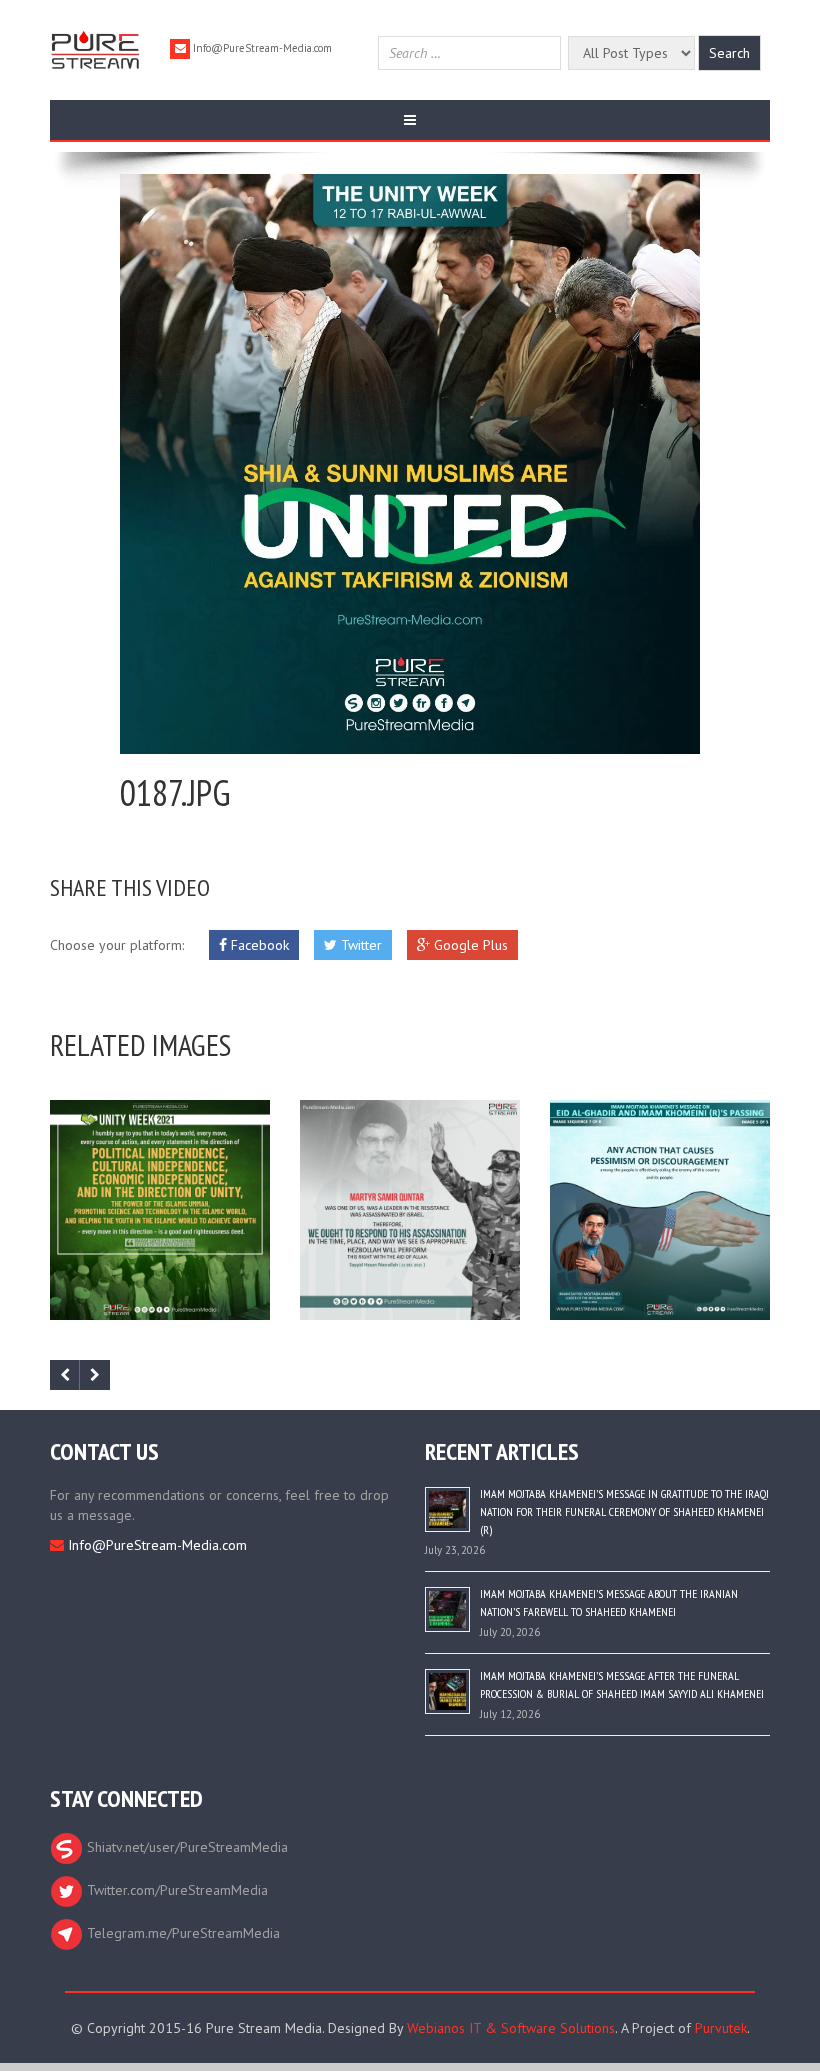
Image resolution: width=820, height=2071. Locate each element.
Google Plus (469, 945)
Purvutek (721, 2028)
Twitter (359, 945)
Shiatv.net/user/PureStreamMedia (185, 1847)
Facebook (258, 945)
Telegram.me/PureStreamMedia (181, 1933)
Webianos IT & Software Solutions (511, 2028)
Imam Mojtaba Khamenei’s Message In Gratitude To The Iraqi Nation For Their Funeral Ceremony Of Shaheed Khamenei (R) (624, 1511)
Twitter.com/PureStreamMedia (175, 1890)
